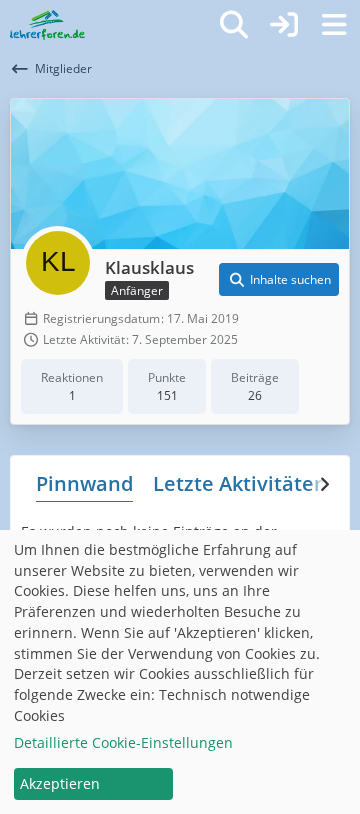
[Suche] (234, 25)
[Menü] (334, 25)
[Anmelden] (284, 25)
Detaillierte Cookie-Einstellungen (123, 742)
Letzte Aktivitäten (240, 483)
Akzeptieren (60, 783)
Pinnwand (84, 483)
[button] (279, 280)
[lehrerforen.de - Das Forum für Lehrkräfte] (47, 25)
